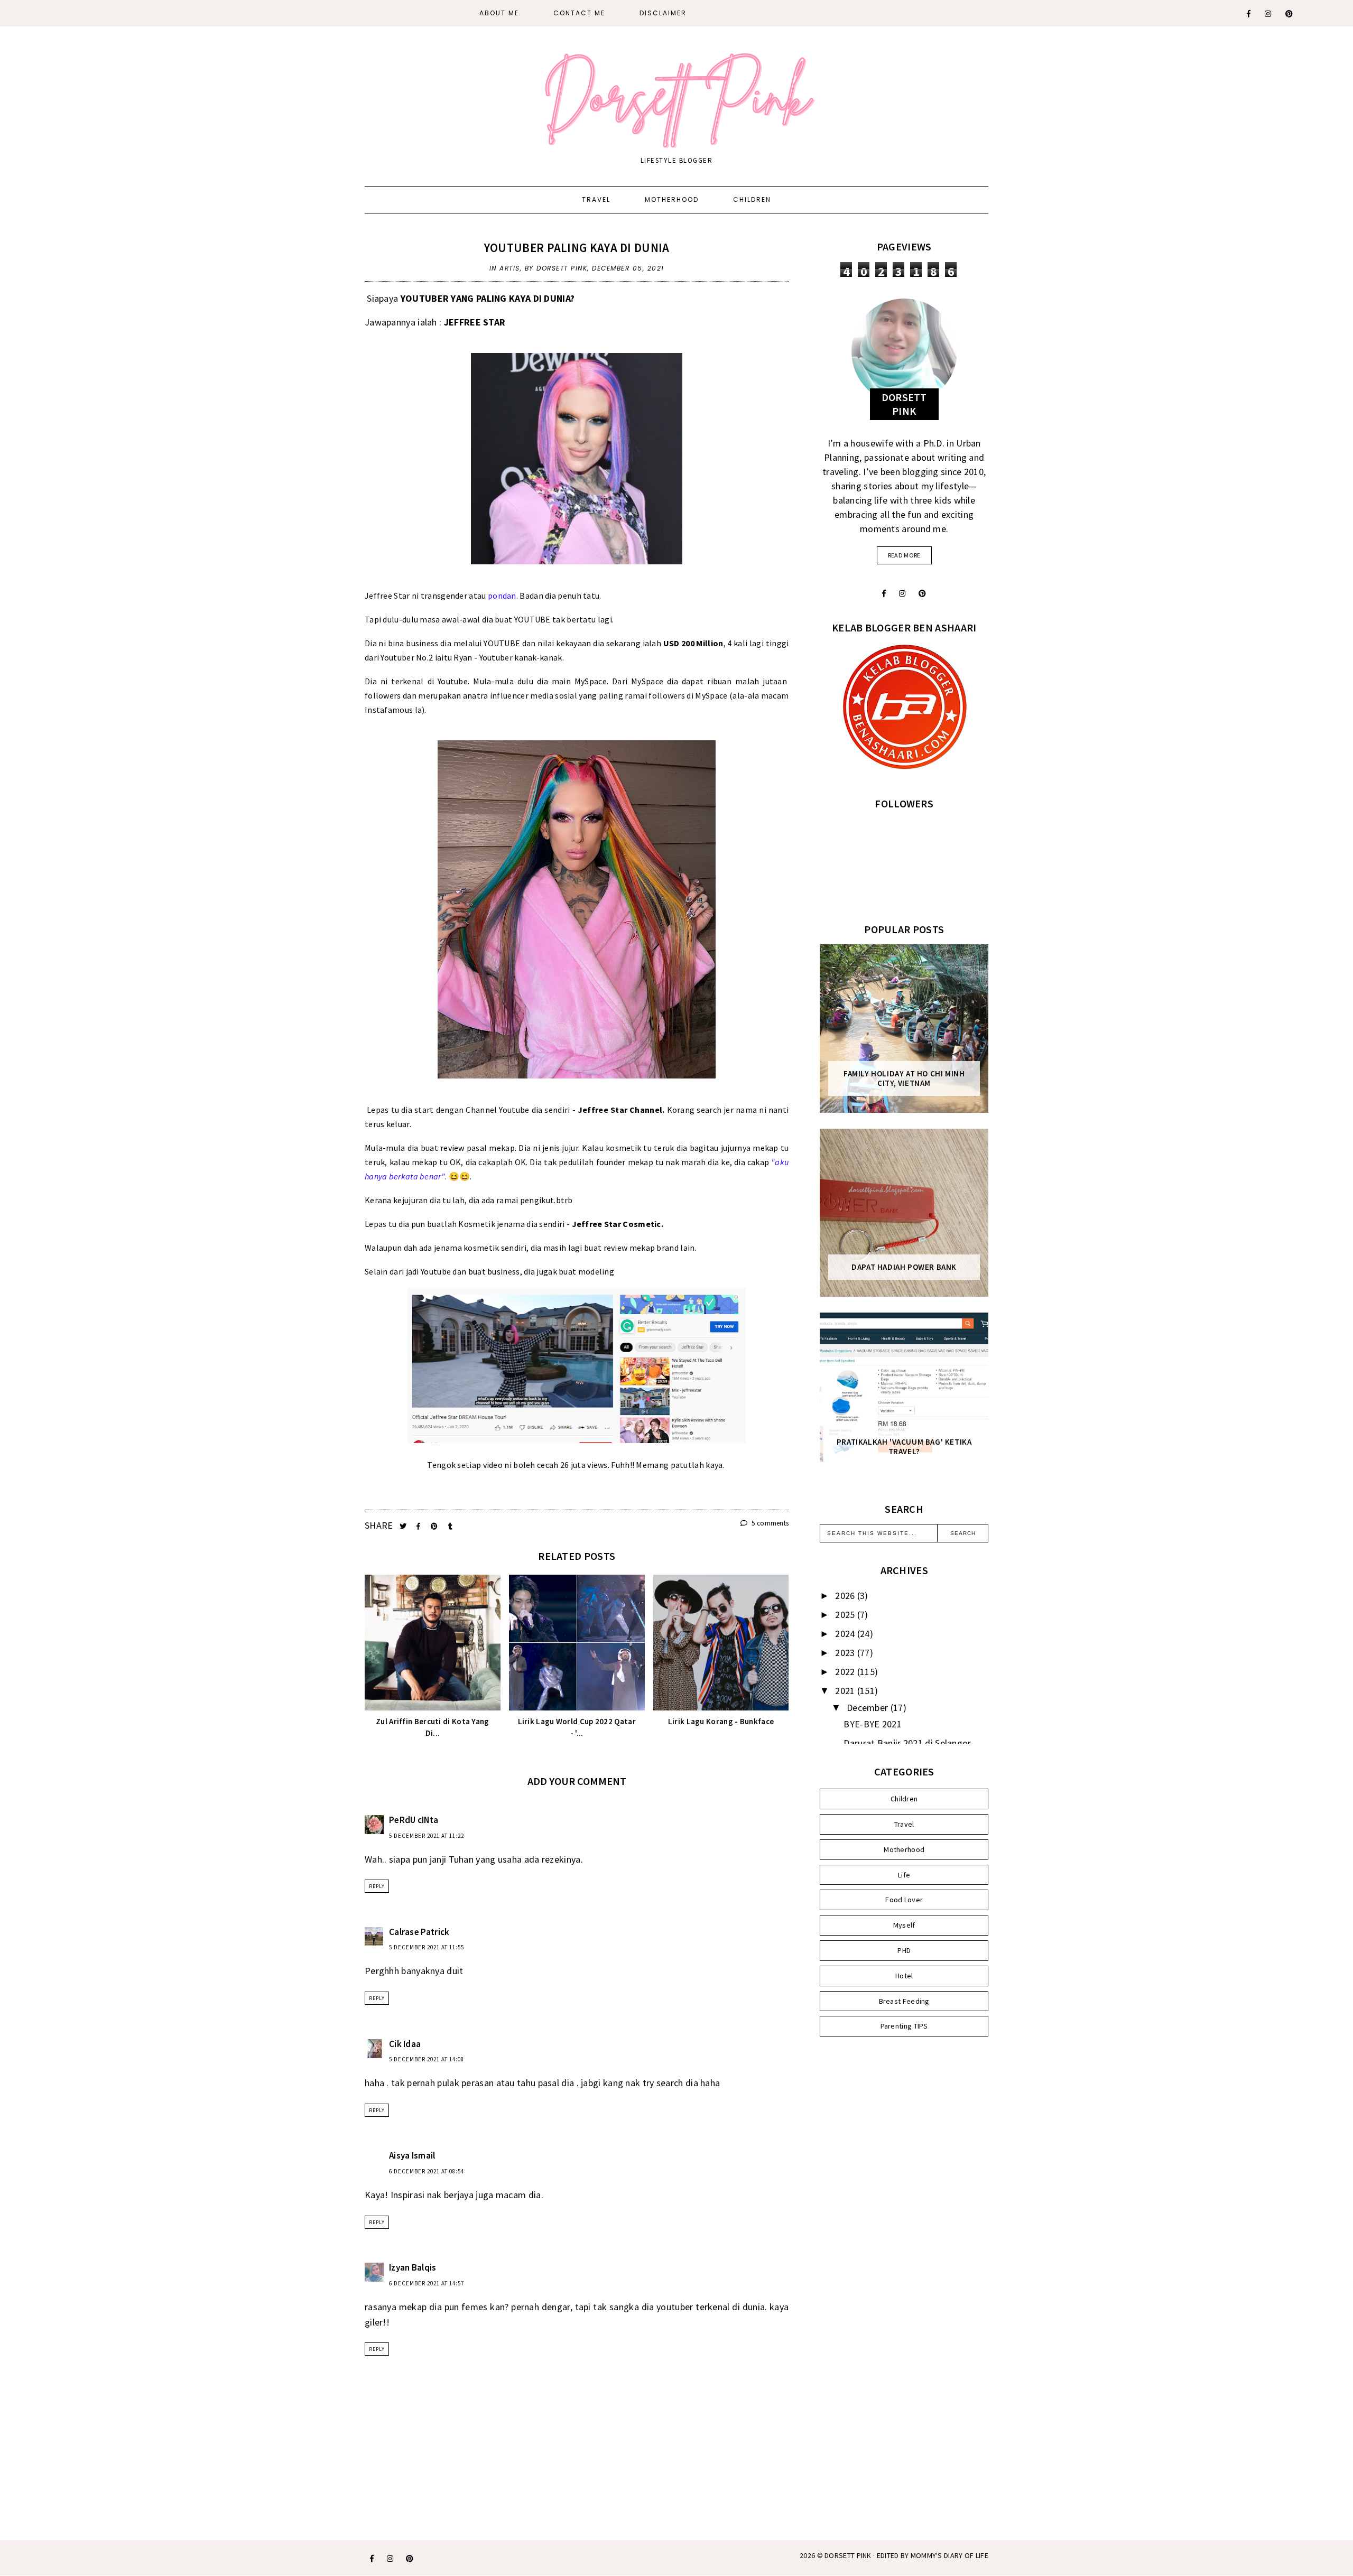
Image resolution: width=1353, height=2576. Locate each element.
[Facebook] (1249, 14)
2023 (846, 1653)
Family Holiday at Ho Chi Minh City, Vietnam (904, 1078)
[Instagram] (1268, 14)
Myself (904, 1925)
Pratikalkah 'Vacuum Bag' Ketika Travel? (904, 1447)
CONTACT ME (579, 13)
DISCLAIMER (663, 13)
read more (904, 555)
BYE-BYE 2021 (873, 1724)
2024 (846, 1634)
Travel (596, 199)
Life (904, 1875)
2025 (846, 1615)
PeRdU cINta (414, 1820)
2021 (846, 1691)
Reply (377, 1886)
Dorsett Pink (848, 2555)
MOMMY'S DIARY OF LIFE (949, 2555)
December (869, 1708)
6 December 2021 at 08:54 (427, 2171)
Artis (510, 268)
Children (752, 199)
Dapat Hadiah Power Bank (904, 1267)
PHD (904, 1950)
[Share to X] (404, 1526)
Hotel (904, 1976)
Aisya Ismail (412, 2155)
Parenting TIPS (904, 2026)
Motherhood (672, 199)
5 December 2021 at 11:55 (427, 1947)
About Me (499, 13)
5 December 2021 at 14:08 (427, 2059)
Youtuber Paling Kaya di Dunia (577, 248)
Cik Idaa (405, 2044)
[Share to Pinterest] (435, 1526)
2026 (846, 1596)
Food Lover (904, 1900)
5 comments (769, 1523)
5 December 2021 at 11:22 (427, 1836)
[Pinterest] (1290, 14)
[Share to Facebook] (419, 1526)
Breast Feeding (904, 2001)
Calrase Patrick (419, 1932)
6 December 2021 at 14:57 (427, 2283)
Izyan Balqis (413, 2267)
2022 (846, 1672)
